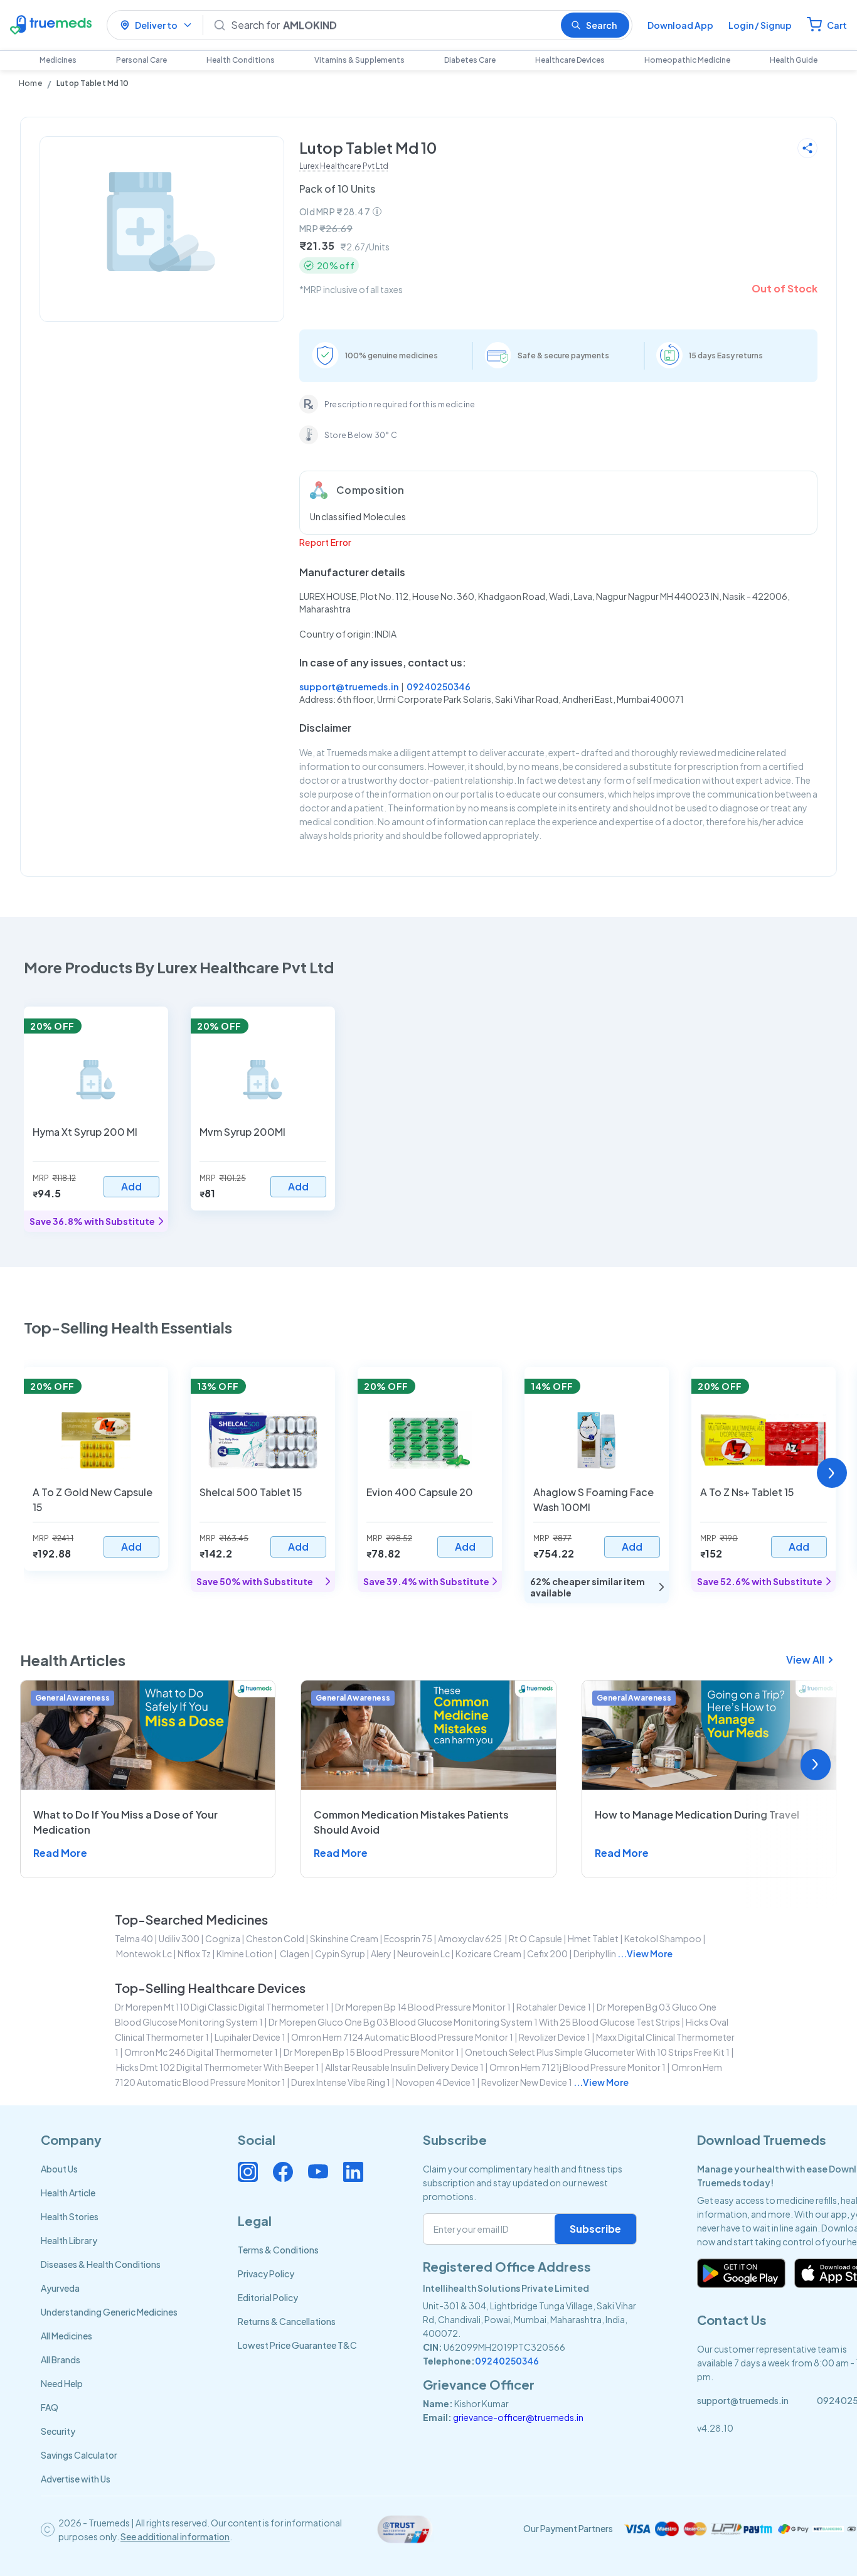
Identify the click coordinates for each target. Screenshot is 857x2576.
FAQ (50, 2407)
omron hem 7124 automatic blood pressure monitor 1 (402, 2037)
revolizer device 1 (555, 2037)
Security (58, 2431)
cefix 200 (547, 1953)
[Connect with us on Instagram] (248, 2172)
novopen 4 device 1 (436, 2082)
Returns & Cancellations (287, 2321)
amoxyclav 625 (471, 1938)
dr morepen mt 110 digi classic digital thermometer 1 (222, 2007)
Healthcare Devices (570, 60)
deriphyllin (595, 1953)
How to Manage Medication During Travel (697, 1814)
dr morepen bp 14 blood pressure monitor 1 (423, 2007)
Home (30, 83)
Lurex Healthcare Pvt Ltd (344, 166)
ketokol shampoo (663, 1938)
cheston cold (275, 1938)
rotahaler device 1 (554, 2007)
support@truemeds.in (349, 687)
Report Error (325, 542)
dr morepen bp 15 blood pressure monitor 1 (371, 2052)
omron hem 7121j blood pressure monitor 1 (578, 2067)
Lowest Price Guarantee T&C (297, 2345)
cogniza (223, 1938)
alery (381, 1953)
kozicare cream (488, 1953)
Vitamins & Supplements (359, 60)
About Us (59, 2169)
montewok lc (144, 1953)
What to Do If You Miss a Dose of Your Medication (125, 1822)
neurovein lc (423, 1953)
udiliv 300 (179, 1938)
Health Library (69, 2240)
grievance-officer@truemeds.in (518, 2417)
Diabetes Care (470, 60)
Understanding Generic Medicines (109, 2312)
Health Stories (70, 2216)
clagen (294, 1953)
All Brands (61, 2360)
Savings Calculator (79, 2455)
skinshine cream (344, 1938)
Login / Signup (760, 25)
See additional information (175, 2536)
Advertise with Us (76, 2479)
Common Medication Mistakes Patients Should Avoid (411, 1822)
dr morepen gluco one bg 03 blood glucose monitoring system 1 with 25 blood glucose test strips (474, 2022)
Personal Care (141, 60)
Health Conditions (241, 60)
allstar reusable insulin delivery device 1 (404, 2067)
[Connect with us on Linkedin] (353, 2172)
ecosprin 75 (408, 1938)
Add (131, 1186)
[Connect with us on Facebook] (283, 2172)
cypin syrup (340, 1953)
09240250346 (439, 687)
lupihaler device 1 (250, 2037)
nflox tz (194, 1953)
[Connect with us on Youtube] (318, 2172)
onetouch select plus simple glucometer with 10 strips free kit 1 (597, 2052)
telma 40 (134, 1938)
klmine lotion (245, 1953)
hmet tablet (593, 1938)
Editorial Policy (268, 2297)
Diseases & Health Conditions (101, 2264)
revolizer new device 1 (527, 2082)
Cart (837, 25)
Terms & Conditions (278, 2250)
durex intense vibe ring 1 (341, 2082)
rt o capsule (535, 1938)
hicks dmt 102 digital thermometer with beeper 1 (218, 2067)
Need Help (62, 2383)
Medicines (58, 60)
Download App (680, 25)
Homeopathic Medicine (687, 60)
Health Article (68, 2193)
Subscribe (595, 2229)
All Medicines (67, 2336)
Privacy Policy (266, 2274)
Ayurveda (60, 2288)
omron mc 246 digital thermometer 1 (201, 2052)
